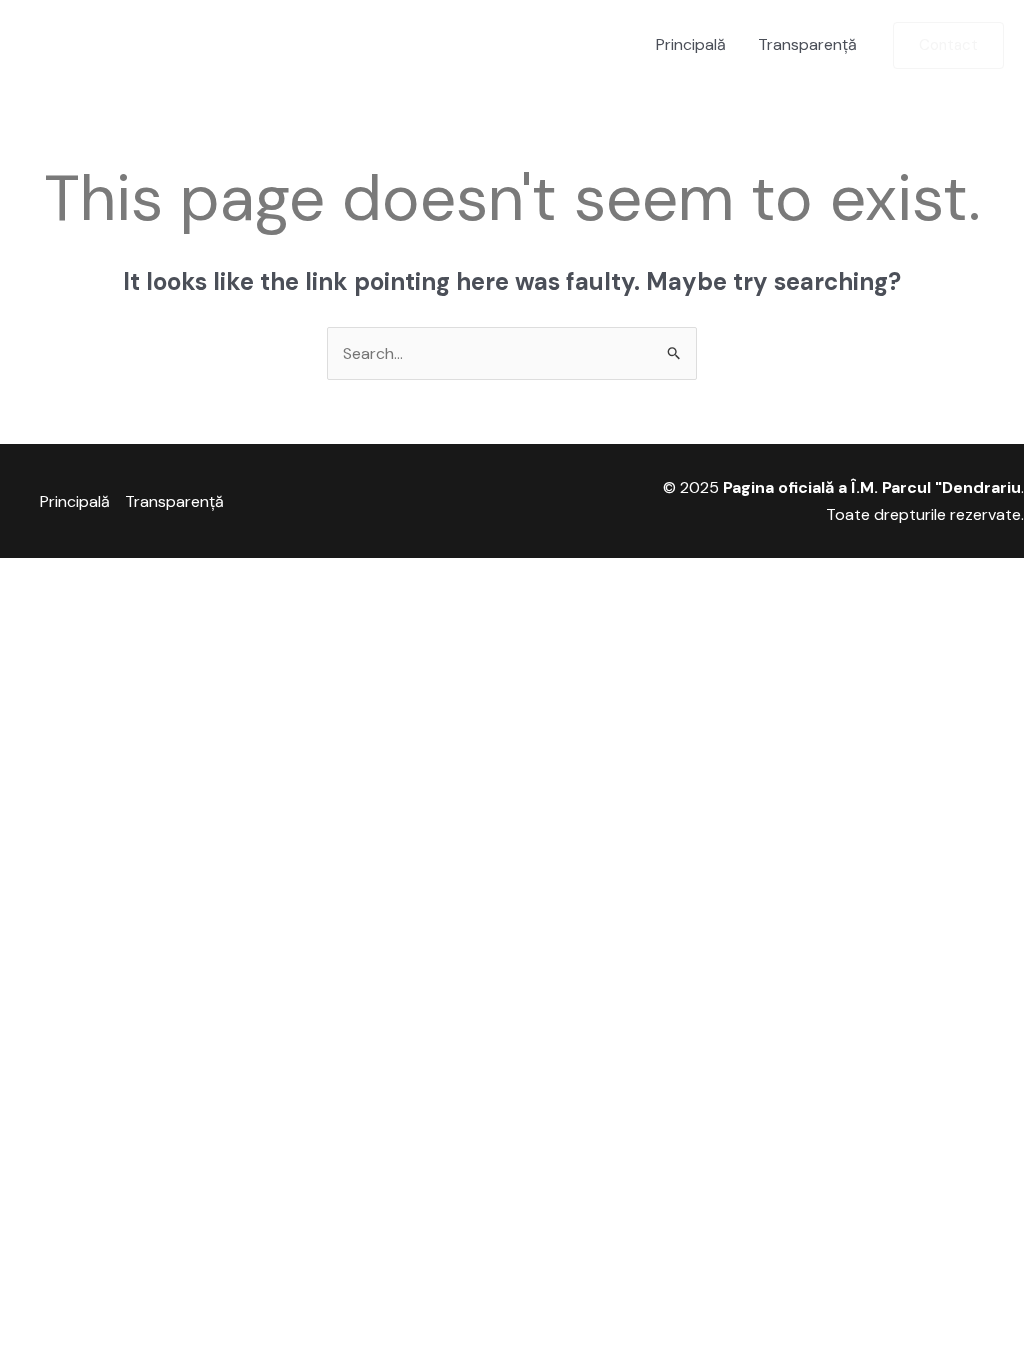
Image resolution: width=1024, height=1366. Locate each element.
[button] (948, 45)
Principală (691, 44)
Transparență (807, 44)
